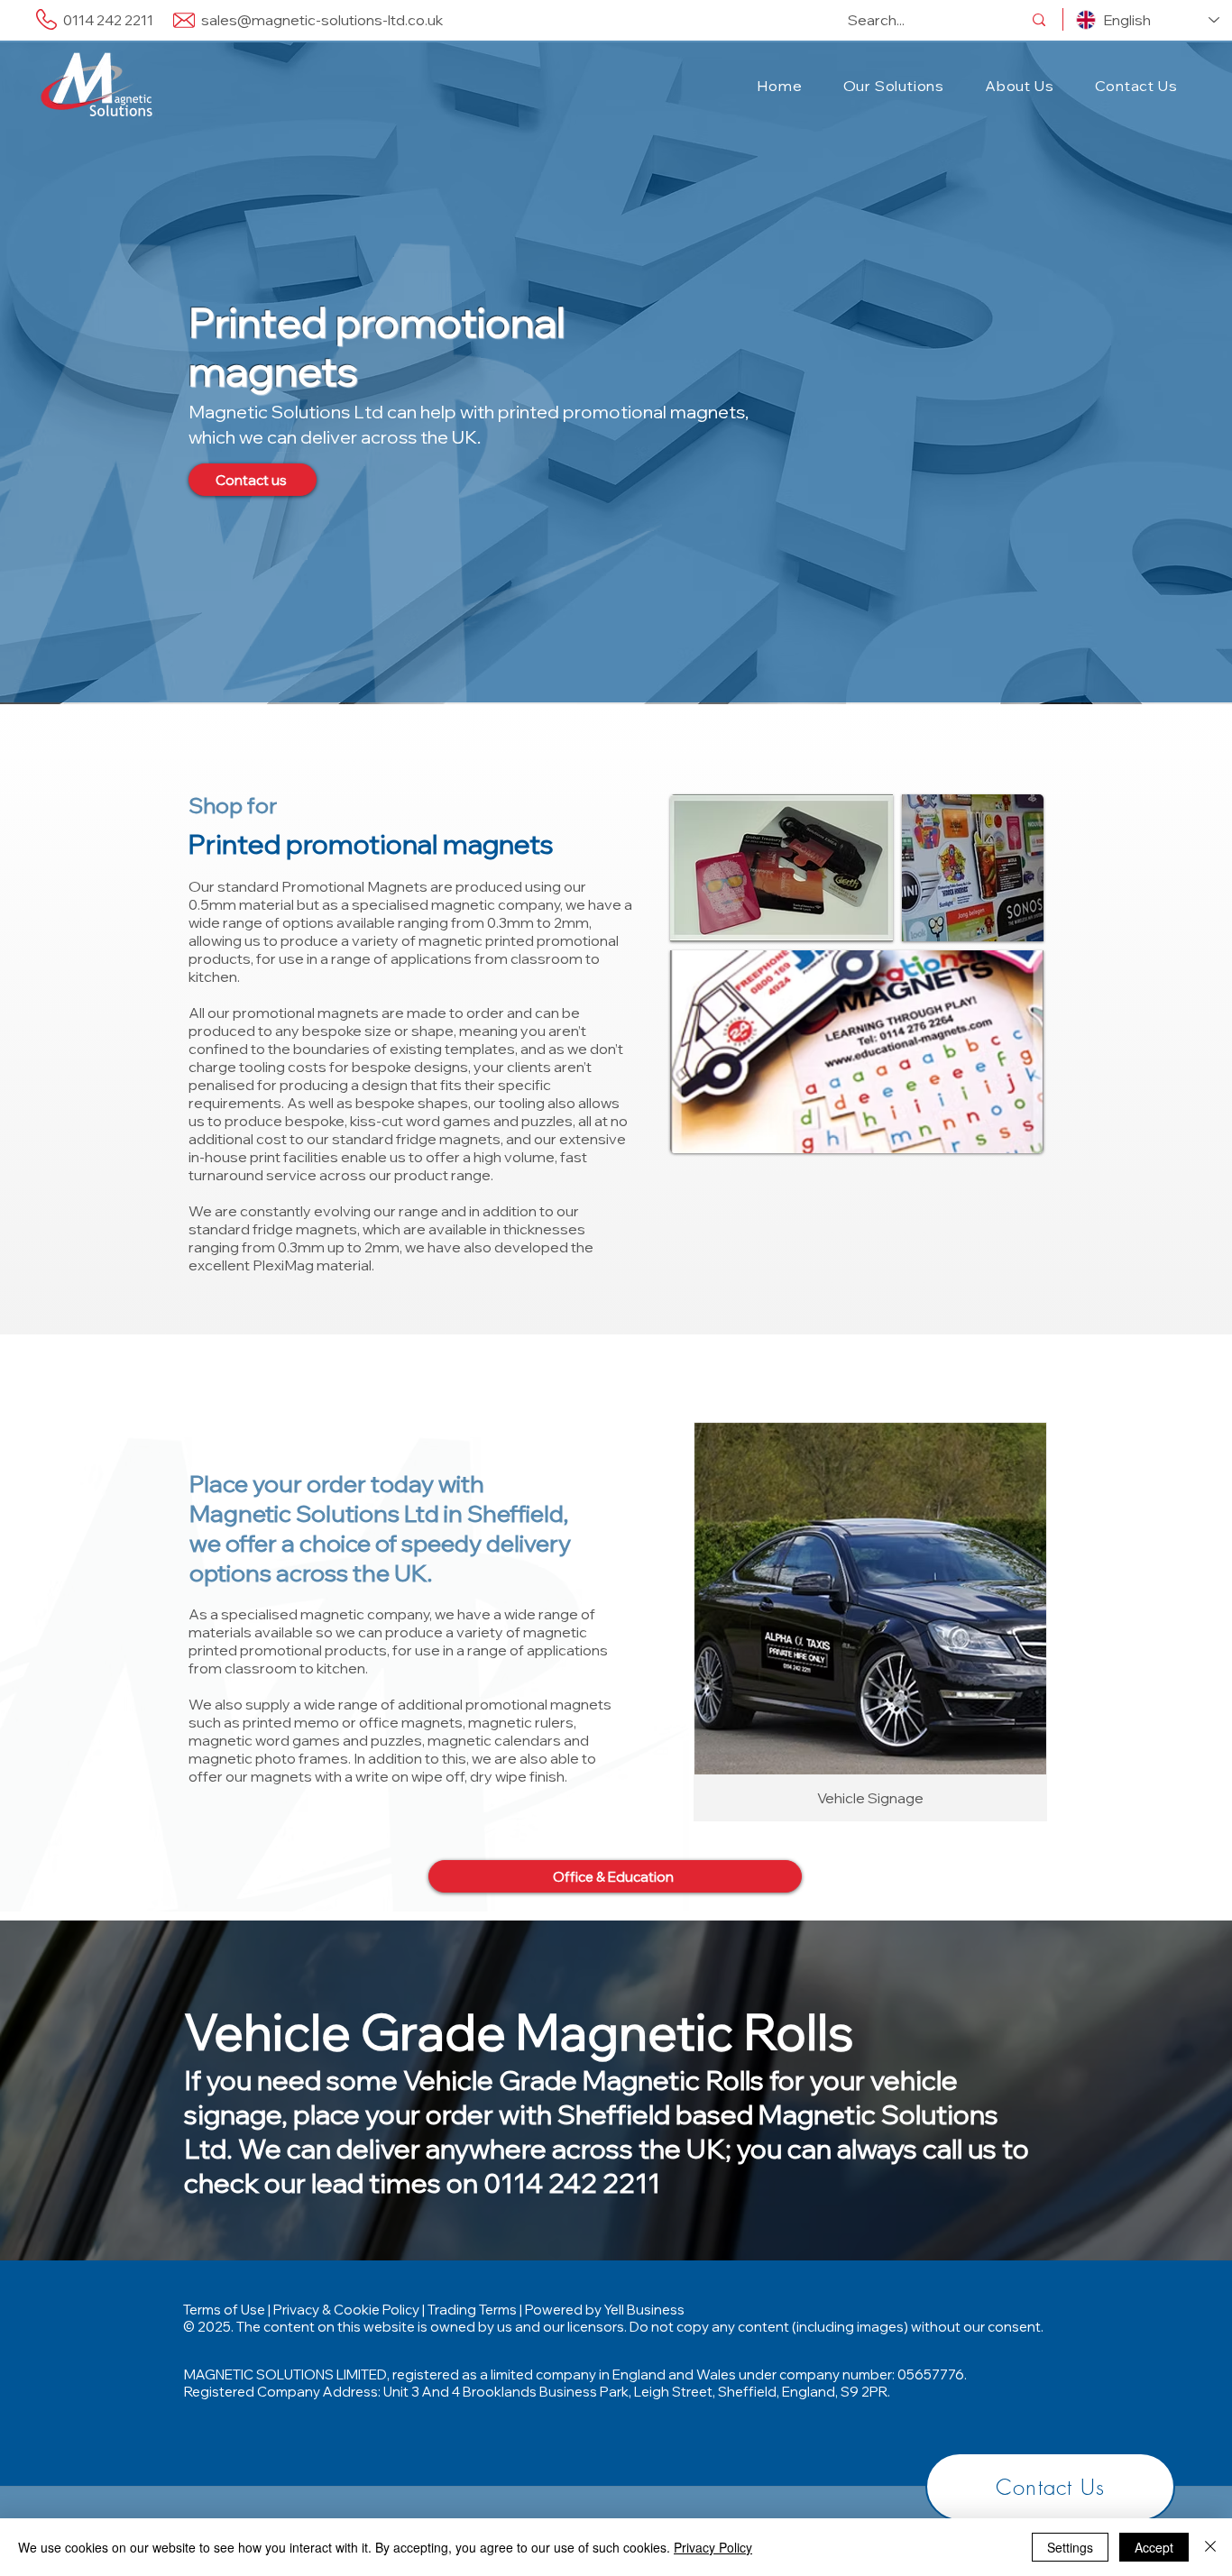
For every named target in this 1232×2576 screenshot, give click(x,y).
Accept (1154, 2547)
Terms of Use (224, 2310)
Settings (1070, 2547)
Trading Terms (472, 2310)
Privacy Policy (713, 2547)
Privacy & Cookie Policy (346, 2310)
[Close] (1210, 2547)
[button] (893, 86)
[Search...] (1039, 20)
